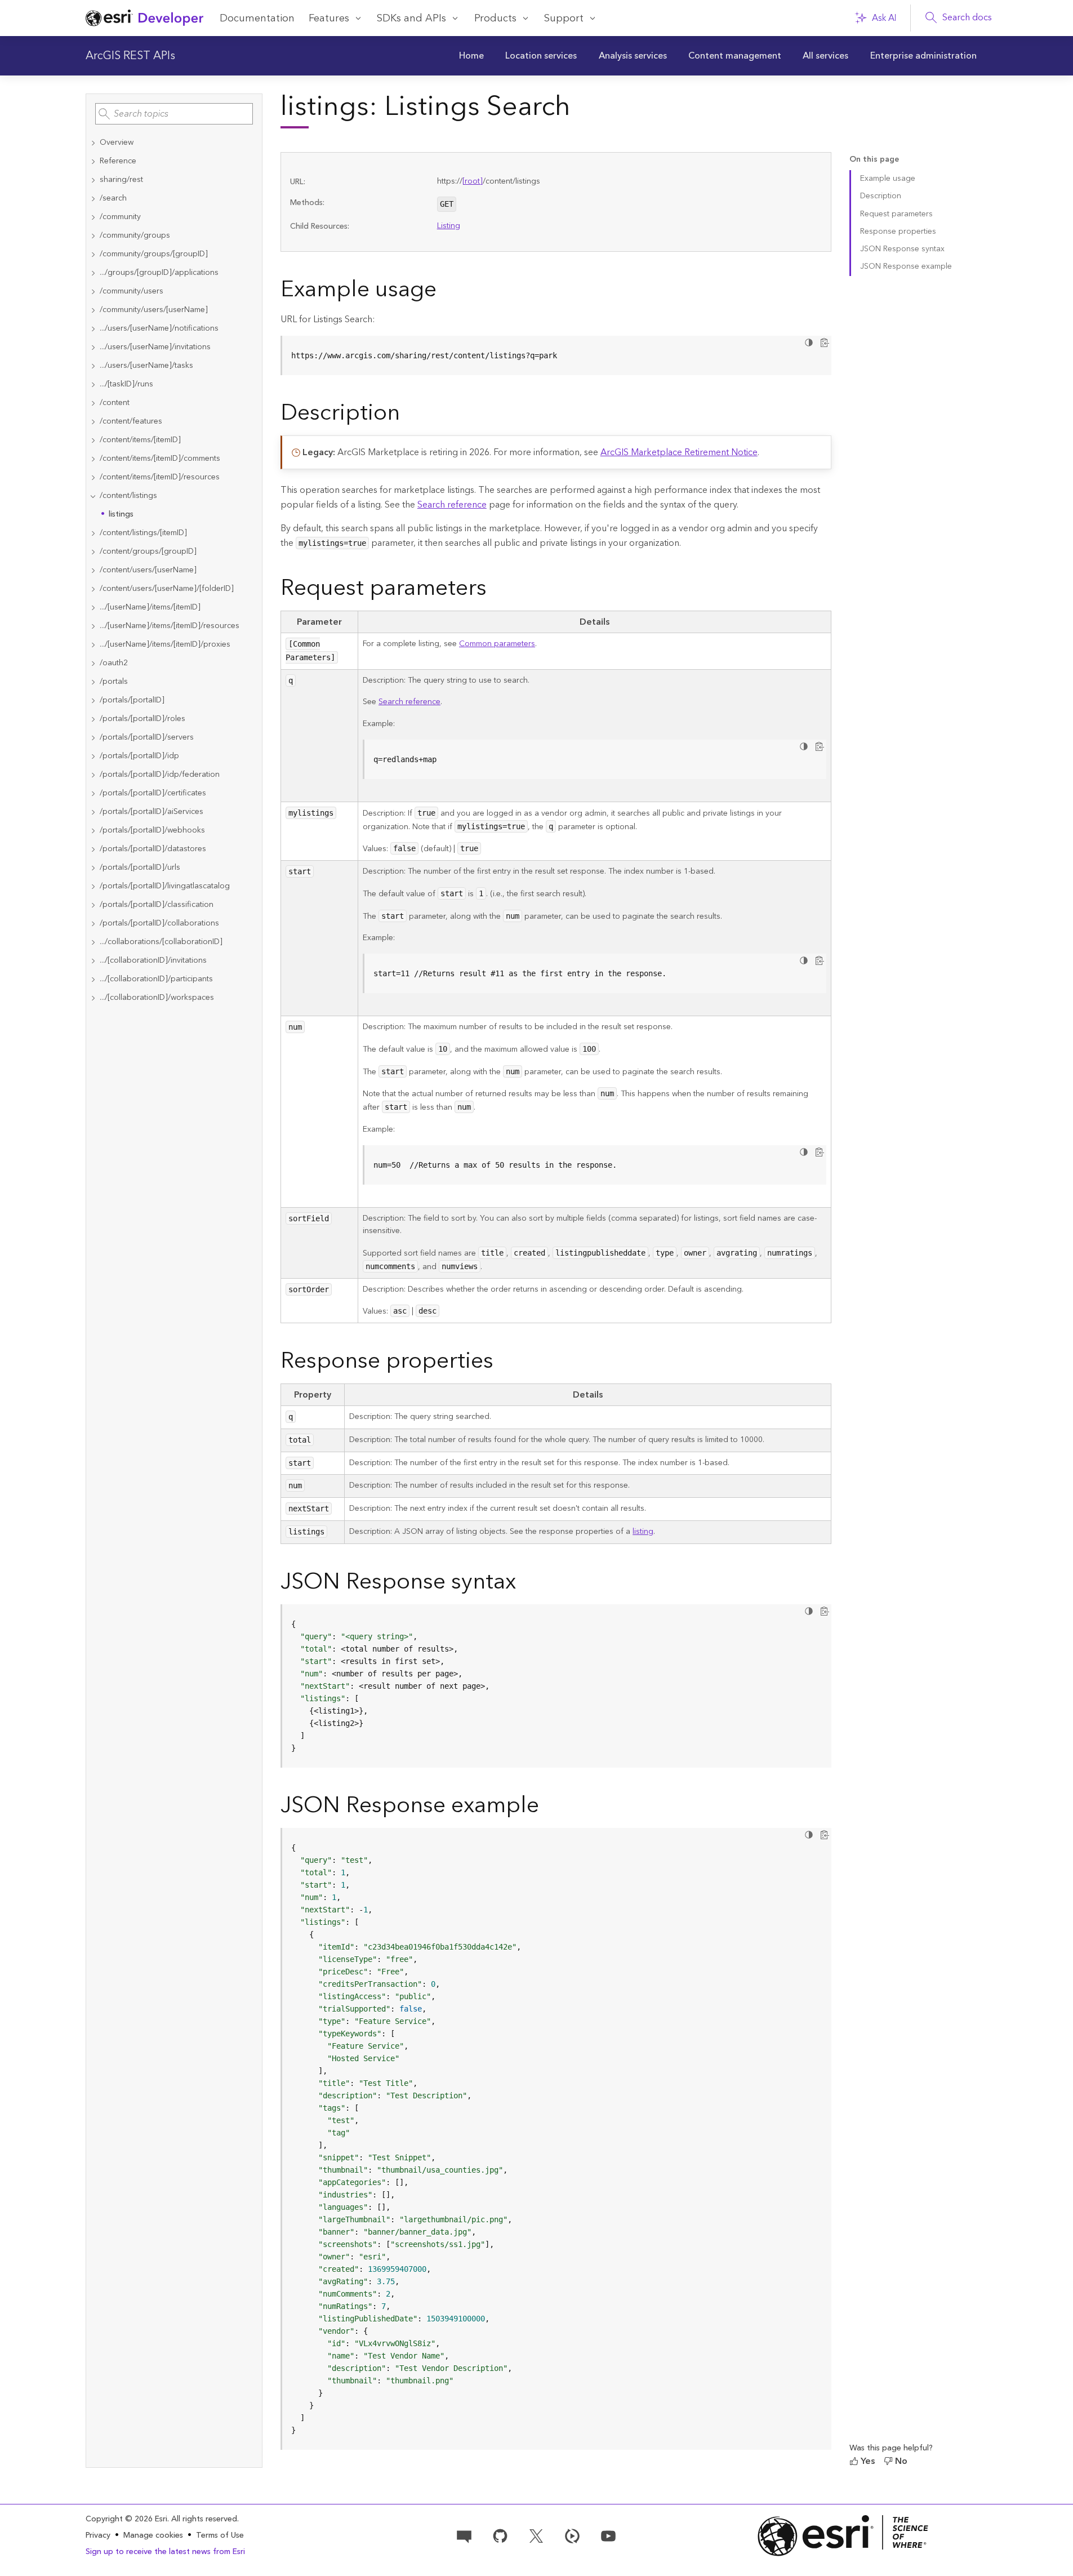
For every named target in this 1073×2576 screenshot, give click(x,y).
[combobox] (174, 114)
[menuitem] (471, 56)
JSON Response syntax (902, 249)
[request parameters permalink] (496, 590)
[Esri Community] (464, 2535)
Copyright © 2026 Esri (126, 2519)
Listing (449, 226)
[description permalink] (409, 415)
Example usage (888, 179)
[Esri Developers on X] (536, 2535)
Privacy (98, 2535)
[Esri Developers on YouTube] (608, 2535)
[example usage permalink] (446, 292)
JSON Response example (906, 266)
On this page (874, 160)
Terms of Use (220, 2535)
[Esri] (843, 2536)
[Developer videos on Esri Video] (572, 2535)
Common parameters (497, 644)
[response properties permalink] (502, 1363)
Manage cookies (153, 2536)
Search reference (452, 505)
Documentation (257, 18)
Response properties (898, 232)
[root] (473, 181)
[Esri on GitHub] (500, 2535)
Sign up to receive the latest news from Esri (165, 2552)
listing (643, 1532)
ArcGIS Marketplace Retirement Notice (679, 452)
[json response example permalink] (548, 1808)
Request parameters (896, 214)
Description (881, 196)
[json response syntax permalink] (525, 1584)
